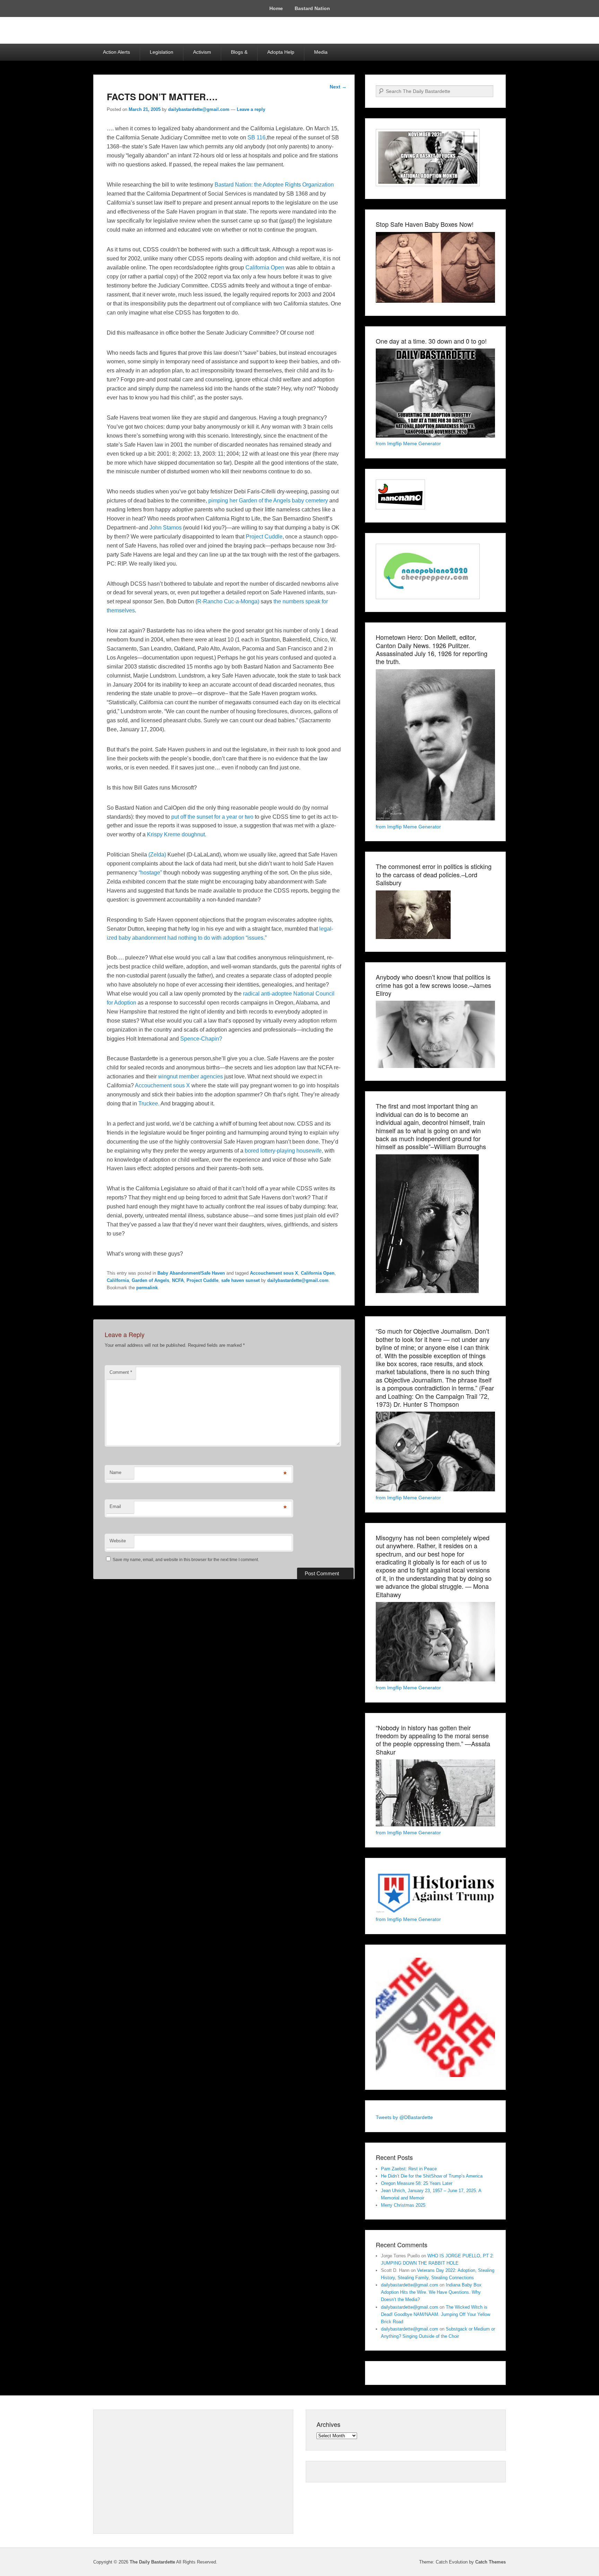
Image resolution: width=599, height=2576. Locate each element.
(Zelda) (157, 855)
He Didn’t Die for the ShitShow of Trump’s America (432, 2176)
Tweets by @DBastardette (404, 2117)
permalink (147, 1288)
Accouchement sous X (162, 1085)
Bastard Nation (312, 8)
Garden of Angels (150, 1280)
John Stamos (166, 528)
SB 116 (256, 137)
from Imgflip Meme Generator (408, 443)
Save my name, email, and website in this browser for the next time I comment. (186, 1560)
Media (321, 52)
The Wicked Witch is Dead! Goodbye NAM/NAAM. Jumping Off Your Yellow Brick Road (436, 2314)
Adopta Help (281, 52)
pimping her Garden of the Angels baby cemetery (267, 501)
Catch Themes (491, 2562)
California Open (265, 268)
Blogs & (239, 52)
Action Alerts (116, 52)
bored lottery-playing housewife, (284, 1151)
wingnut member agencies (190, 1076)
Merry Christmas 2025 (403, 2205)
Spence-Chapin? (201, 1039)
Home (276, 8)
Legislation (162, 52)
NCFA (178, 1280)
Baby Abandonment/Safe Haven (191, 1273)
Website (118, 1541)
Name (115, 1472)
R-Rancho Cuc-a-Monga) (229, 601)
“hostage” (150, 873)
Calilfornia (118, 1280)
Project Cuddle (264, 537)
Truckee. (149, 1104)
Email (115, 1506)
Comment (121, 1372)
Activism (202, 52)
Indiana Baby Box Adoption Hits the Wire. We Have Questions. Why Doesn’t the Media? (431, 2292)
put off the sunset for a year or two (212, 817)
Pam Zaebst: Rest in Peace (409, 2169)
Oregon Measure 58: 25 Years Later (417, 2183)
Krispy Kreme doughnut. (177, 834)
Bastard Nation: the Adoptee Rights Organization (274, 185)
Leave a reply (251, 109)
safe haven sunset (240, 1280)
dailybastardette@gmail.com (199, 109)
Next (338, 87)
